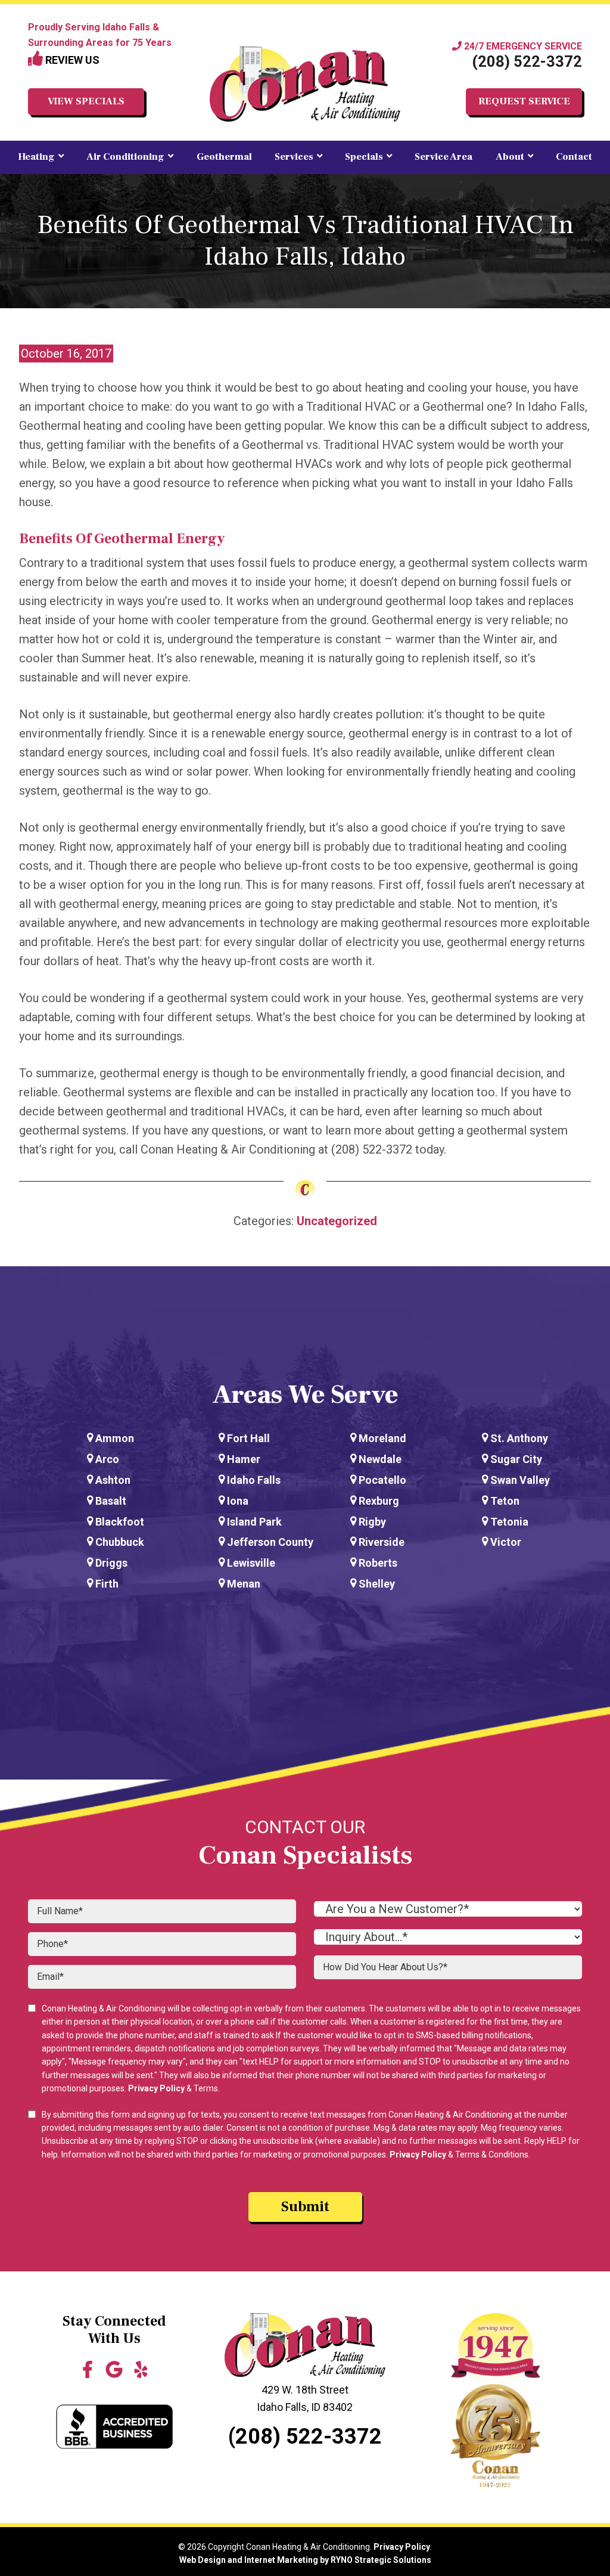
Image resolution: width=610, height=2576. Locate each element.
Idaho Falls (254, 1480)
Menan (244, 1584)
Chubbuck (120, 1542)
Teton (505, 1501)
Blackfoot (120, 1522)
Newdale (380, 1459)
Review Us (71, 60)
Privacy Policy (156, 2088)
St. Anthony (519, 1438)
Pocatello (382, 1480)
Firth (107, 1584)
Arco (107, 1459)
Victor (506, 1542)
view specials (86, 101)
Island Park (254, 1522)
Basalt (111, 1501)
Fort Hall (248, 1438)
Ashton (113, 1480)
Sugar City (516, 1459)
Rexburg (379, 1501)
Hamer (244, 1459)
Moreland (382, 1438)
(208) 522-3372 (527, 62)
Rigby (372, 1522)
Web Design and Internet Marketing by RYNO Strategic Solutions (305, 2560)
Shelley (377, 1584)
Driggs (111, 1563)
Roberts (378, 1563)
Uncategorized (337, 1221)
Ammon (115, 1438)
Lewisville (251, 1563)
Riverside (382, 1542)
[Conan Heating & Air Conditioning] (305, 84)
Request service (524, 101)
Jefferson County (270, 1542)
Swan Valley (520, 1480)
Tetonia (509, 1522)
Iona (238, 1501)
